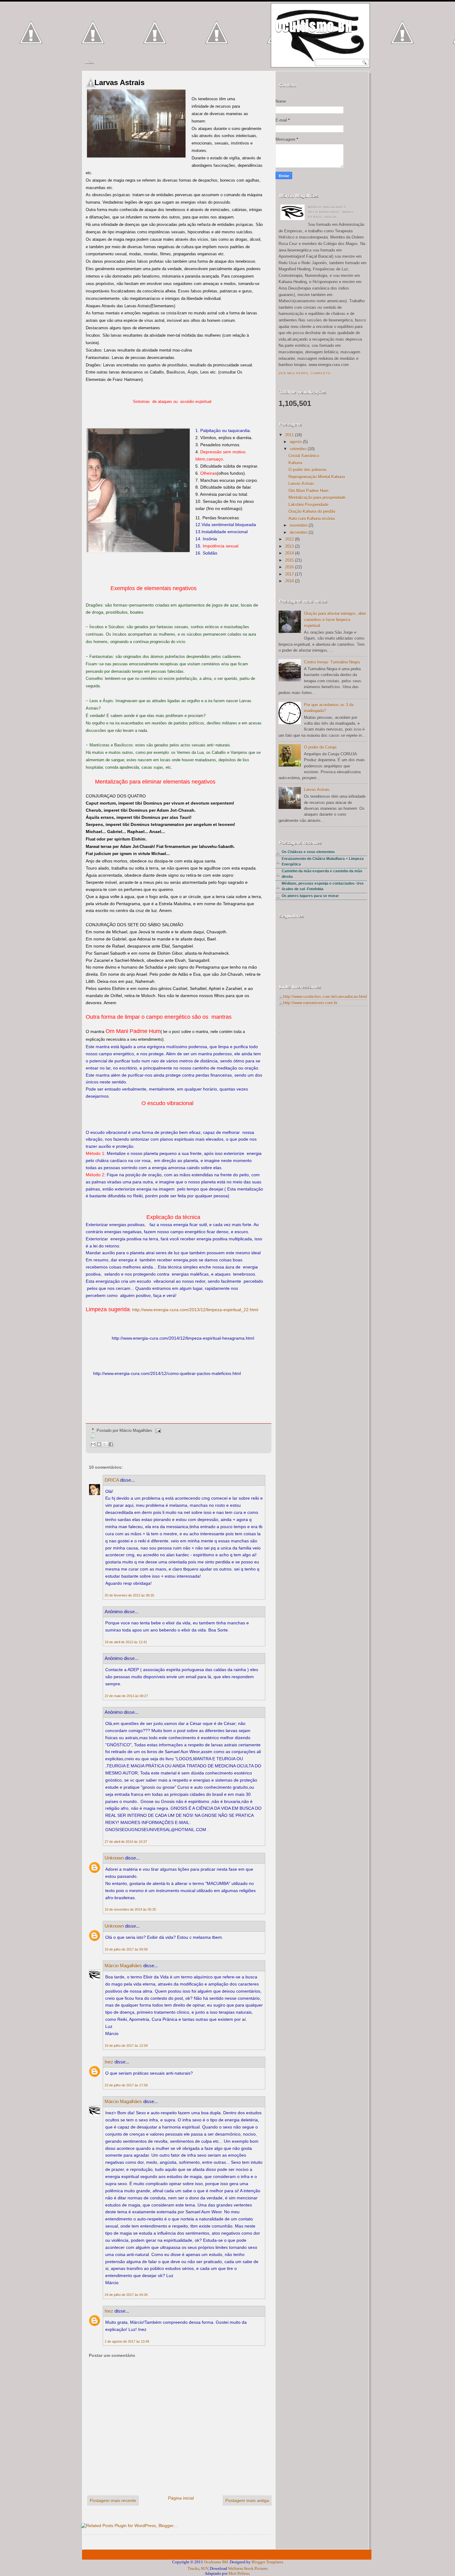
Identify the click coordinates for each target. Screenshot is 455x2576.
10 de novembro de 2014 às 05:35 (130, 1909)
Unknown (114, 1858)
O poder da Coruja (320, 747)
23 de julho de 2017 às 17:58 (126, 2085)
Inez (109, 2062)
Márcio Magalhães (123, 1966)
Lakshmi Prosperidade (308, 505)
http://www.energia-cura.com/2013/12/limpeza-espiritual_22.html (195, 1310)
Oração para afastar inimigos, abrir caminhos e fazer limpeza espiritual (335, 620)
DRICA (112, 1480)
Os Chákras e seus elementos (308, 852)
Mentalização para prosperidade (317, 497)
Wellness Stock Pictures (248, 2568)
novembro (299, 525)
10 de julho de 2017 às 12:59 (126, 2046)
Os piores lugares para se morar (310, 896)
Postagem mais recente (113, 2500)
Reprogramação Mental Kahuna (317, 477)
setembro (298, 449)
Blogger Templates (267, 2562)
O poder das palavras (308, 470)
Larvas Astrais (119, 82)
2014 (289, 553)
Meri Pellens (239, 2573)
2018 (289, 581)
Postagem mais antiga (247, 2500)
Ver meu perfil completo (305, 373)
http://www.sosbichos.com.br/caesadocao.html (325, 997)
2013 (289, 546)
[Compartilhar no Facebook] (111, 1444)
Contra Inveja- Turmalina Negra (332, 662)
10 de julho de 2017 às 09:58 (126, 1949)
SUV (204, 2568)
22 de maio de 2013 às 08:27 (126, 1696)
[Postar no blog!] (99, 1444)
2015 (289, 560)
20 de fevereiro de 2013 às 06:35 (129, 1595)
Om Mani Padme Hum (308, 491)
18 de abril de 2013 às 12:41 (126, 1642)
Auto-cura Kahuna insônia (312, 519)
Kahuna (295, 463)
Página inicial (181, 2498)
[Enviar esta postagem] (157, 1431)
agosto (296, 442)
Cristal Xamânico (304, 456)
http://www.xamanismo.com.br (310, 1003)
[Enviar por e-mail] (93, 1444)
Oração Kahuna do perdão (312, 511)
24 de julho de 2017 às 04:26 (126, 2295)
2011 (289, 435)
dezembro (299, 532)
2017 (289, 574)
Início (90, 62)
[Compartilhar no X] (105, 1444)
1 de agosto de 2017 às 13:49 (127, 2341)
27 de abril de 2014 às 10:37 (126, 1842)
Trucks (193, 2568)
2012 (289, 539)
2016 (289, 567)
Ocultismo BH (314, 26)
